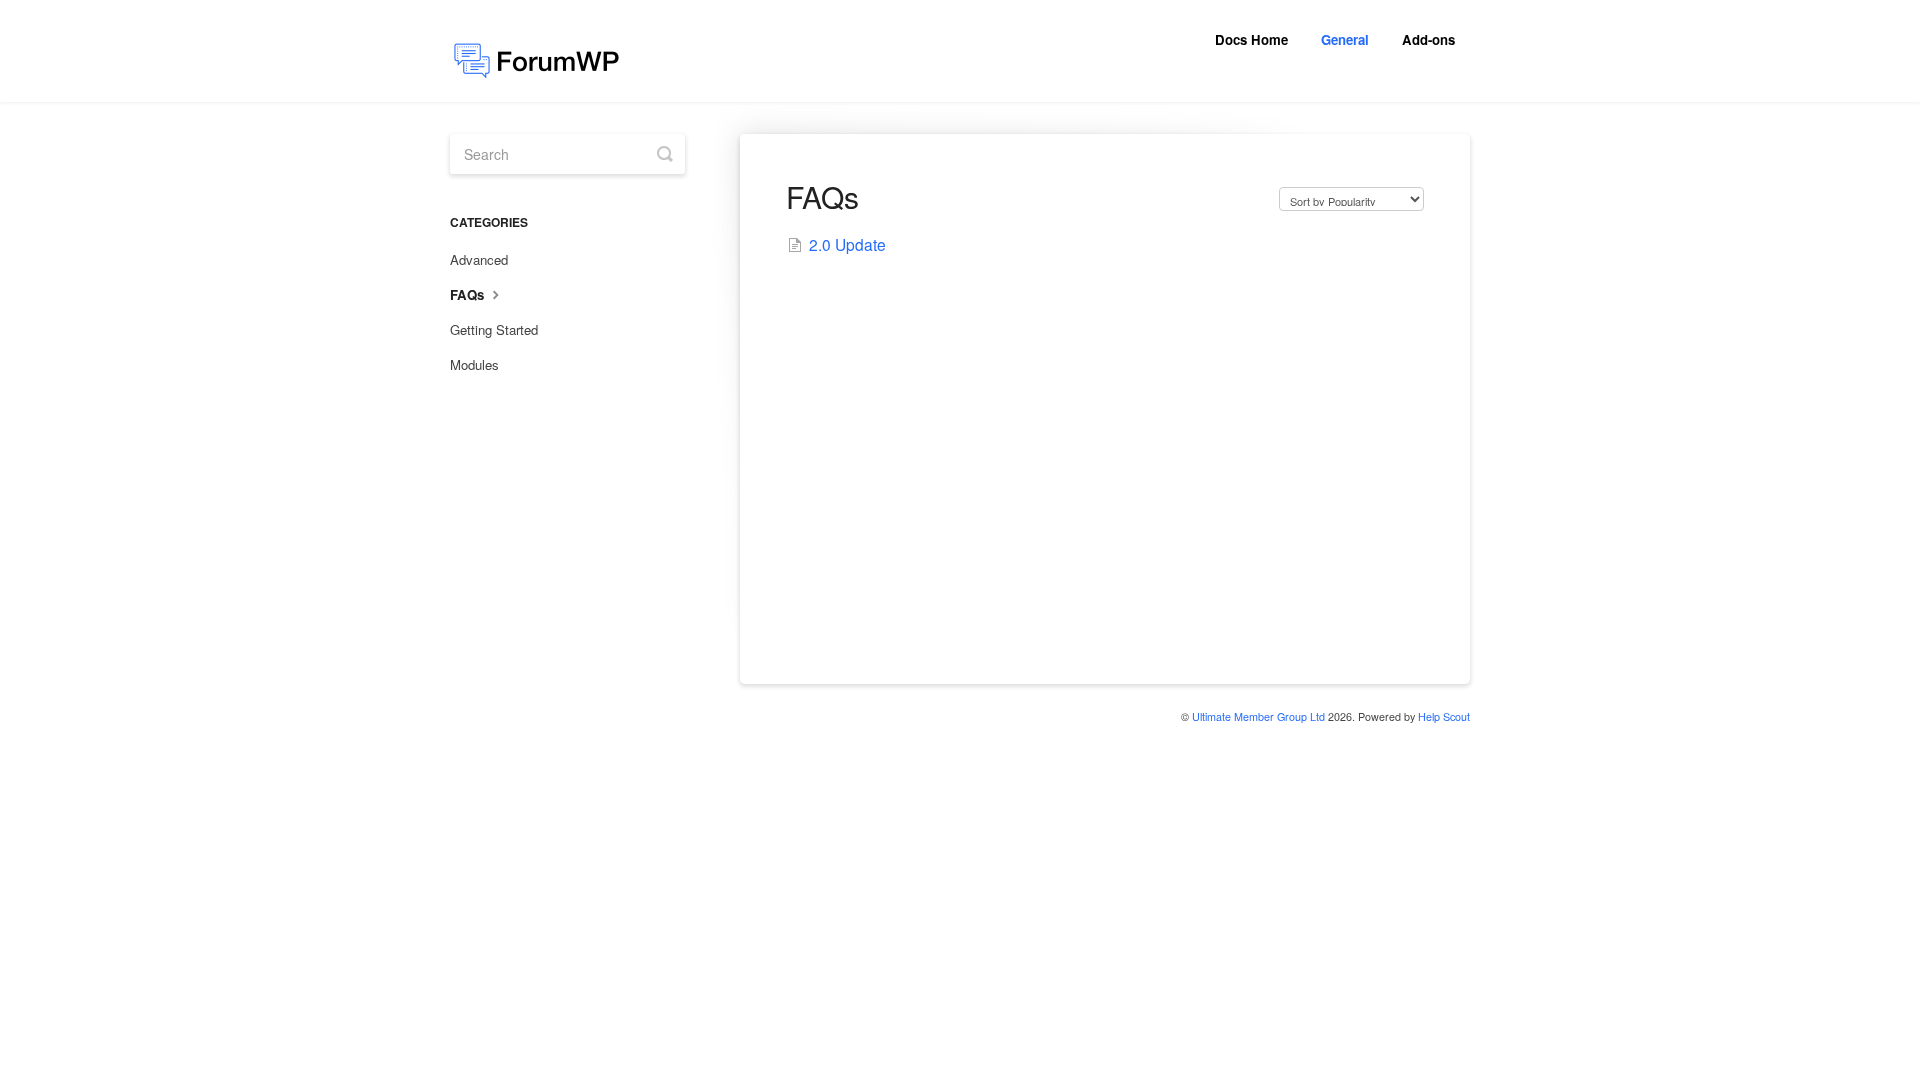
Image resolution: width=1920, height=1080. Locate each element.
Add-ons (1428, 39)
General (1345, 39)
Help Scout (1444, 716)
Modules (474, 364)
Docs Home (1251, 39)
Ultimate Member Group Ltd (1258, 716)
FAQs (469, 294)
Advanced (479, 259)
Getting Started (494, 329)
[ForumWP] (546, 51)
